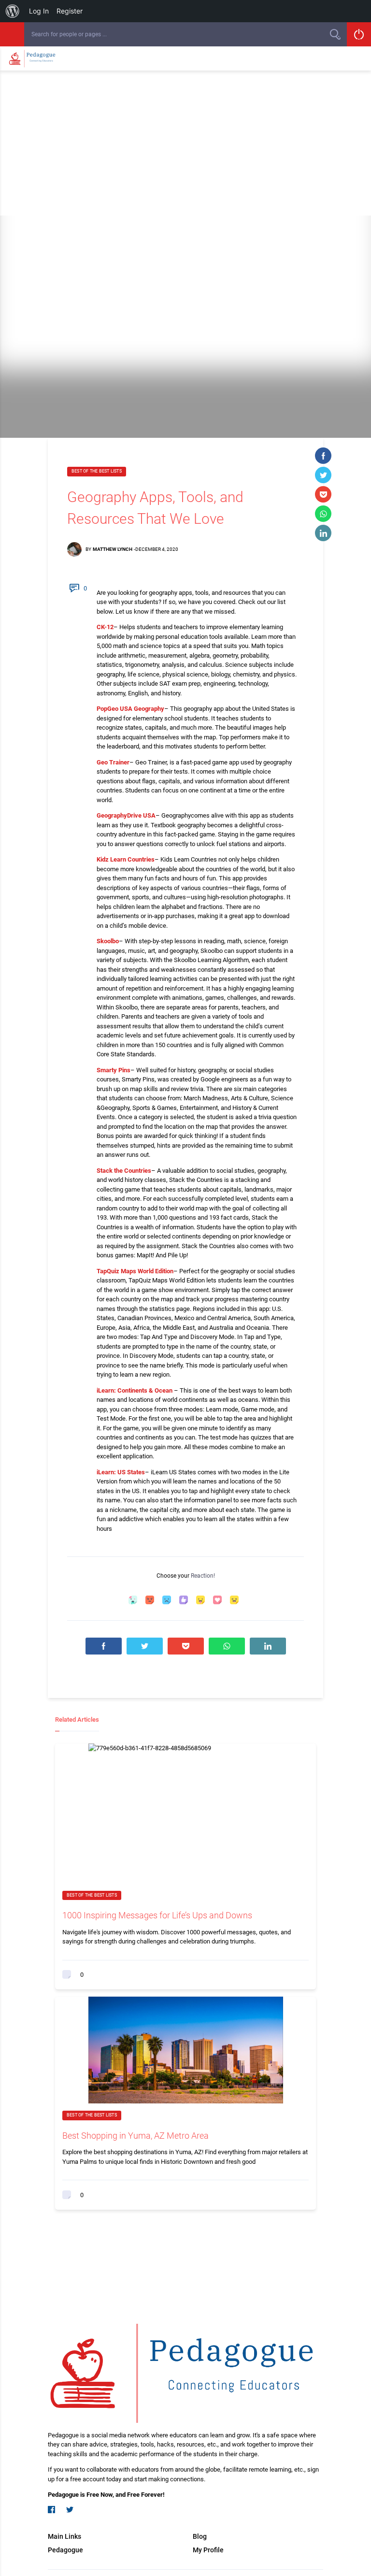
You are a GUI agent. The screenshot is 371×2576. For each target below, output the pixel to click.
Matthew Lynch (113, 549)
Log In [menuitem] (39, 11)
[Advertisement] (185, 143)
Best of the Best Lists (97, 471)
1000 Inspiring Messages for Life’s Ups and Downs (157, 1915)
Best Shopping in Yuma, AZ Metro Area (136, 2136)
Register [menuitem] (70, 11)
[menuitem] (13, 11)
